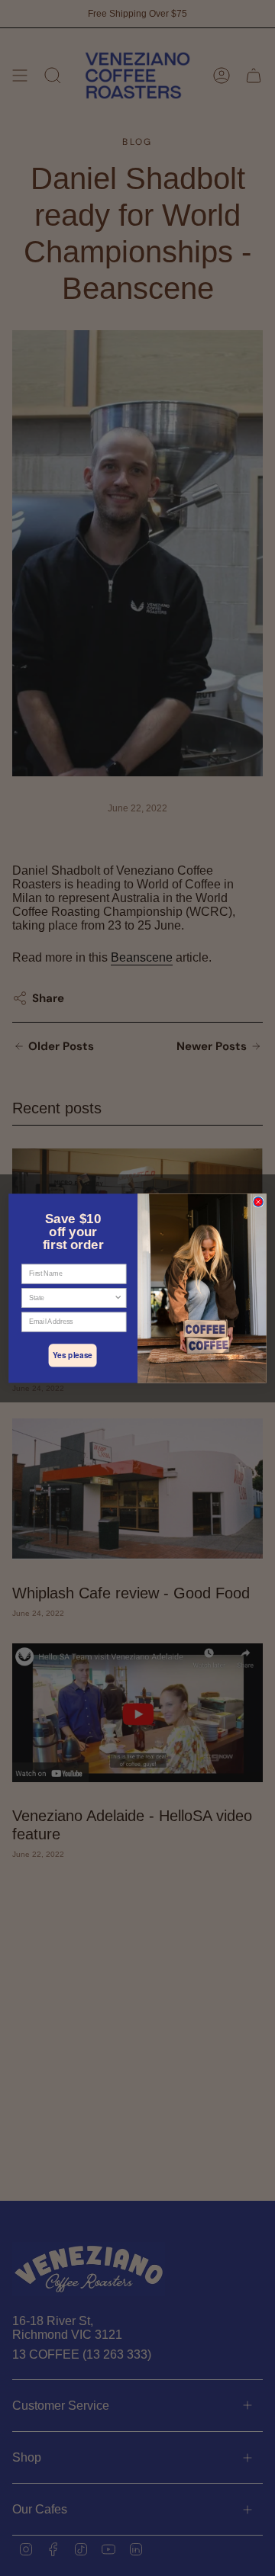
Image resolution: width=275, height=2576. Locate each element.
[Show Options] (118, 1298)
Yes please (73, 1355)
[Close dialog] (258, 1202)
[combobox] (71, 1298)
